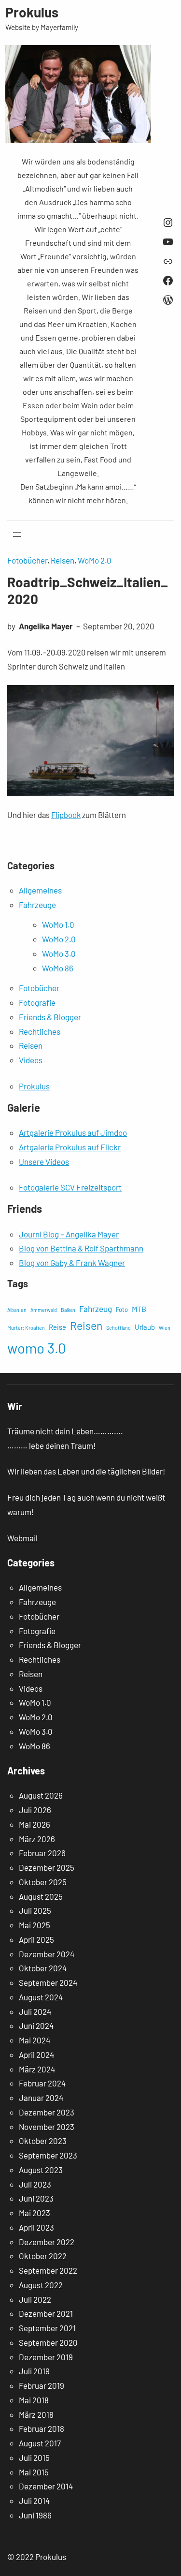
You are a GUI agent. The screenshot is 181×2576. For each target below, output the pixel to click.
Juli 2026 (35, 1810)
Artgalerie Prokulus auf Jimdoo (73, 1132)
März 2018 (36, 2414)
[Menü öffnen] (17, 535)
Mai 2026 (35, 1824)
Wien (165, 1328)
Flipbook (66, 815)
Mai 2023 (35, 2213)
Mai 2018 (34, 2400)
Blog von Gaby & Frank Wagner (72, 1263)
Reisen (63, 560)
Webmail (22, 1538)
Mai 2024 (35, 2040)
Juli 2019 (34, 2371)
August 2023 (41, 2170)
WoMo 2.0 (95, 560)
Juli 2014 (34, 2501)
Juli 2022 (35, 2299)
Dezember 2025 (47, 1867)
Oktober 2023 (43, 2141)
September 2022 (48, 2270)
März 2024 (37, 2069)
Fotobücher (27, 560)
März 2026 (37, 1839)
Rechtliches (40, 1031)
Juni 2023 (36, 2198)
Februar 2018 (42, 2428)
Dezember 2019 (46, 2357)
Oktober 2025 (43, 1882)
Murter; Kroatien (26, 1328)
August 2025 (41, 1896)
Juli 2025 (35, 1910)
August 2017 (40, 2443)
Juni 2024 (36, 2025)
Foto (122, 1310)
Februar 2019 (42, 2385)
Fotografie (37, 1002)
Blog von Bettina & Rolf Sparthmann (81, 1248)
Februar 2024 (42, 2083)
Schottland (118, 1328)
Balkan (68, 1310)
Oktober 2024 (43, 1968)
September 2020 (48, 2342)
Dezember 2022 (47, 2242)
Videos (31, 1060)
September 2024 (48, 1982)
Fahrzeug (96, 1309)
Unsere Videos (44, 1161)
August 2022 (41, 2285)
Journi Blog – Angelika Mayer (69, 1234)
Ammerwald (44, 1310)
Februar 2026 (42, 1853)
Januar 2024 (41, 2098)
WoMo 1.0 (58, 924)
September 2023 (48, 2155)
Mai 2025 (35, 1925)
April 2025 (36, 1939)
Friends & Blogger (50, 1017)
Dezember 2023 (47, 2112)
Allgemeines (40, 890)
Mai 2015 (34, 2472)
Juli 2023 (35, 2184)
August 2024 (41, 1997)
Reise (57, 1327)
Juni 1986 (35, 2515)
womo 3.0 (37, 1348)
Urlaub (145, 1327)
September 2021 (47, 2328)
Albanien (17, 1310)
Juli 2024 (35, 2011)
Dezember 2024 (47, 1954)
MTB (139, 1309)
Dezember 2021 (46, 2313)
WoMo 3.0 (59, 953)
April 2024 (36, 2055)
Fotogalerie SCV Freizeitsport (70, 1187)
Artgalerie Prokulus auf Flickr (70, 1147)
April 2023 (36, 2227)
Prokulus (32, 12)
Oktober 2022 (43, 2256)
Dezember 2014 (46, 2486)
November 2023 (47, 2127)
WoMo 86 (58, 968)
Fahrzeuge (37, 905)
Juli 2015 (34, 2457)
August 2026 (41, 1795)
